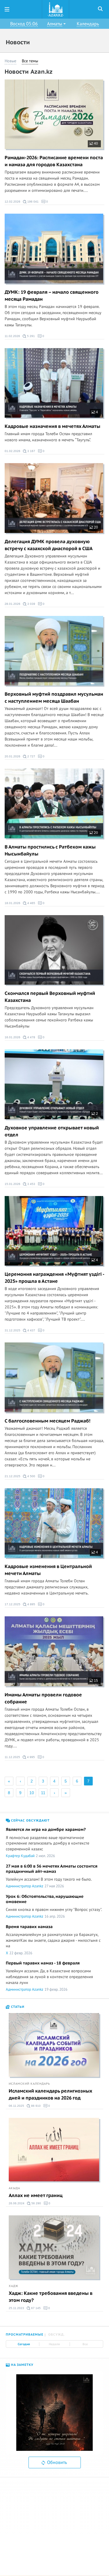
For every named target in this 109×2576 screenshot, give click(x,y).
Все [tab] (85, 2344)
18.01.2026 (12, 903)
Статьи (17, 2007)
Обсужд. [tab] (57, 2335)
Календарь (88, 24)
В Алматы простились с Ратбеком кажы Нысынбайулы (50, 851)
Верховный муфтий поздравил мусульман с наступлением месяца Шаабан (54, 698)
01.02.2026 (12, 451)
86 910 (35, 2106)
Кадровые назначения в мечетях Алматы (52, 426)
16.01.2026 (12, 1037)
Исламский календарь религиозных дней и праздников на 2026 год (50, 2095)
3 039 (31, 604)
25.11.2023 (16, 2308)
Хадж (14, 2286)
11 (43, 1793)
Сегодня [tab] (24, 2344)
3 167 (31, 451)
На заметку (22, 2365)
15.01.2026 (12, 1184)
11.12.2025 (12, 1757)
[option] (54, 2413)
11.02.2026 (12, 336)
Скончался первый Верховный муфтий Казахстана (50, 997)
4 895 (31, 1604)
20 (95, 527)
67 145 (35, 2308)
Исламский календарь (29, 2084)
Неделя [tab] (54, 2344)
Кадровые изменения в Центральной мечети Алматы (48, 1570)
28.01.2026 (12, 604)
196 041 (33, 202)
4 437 (31, 1330)
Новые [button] (10, 61)
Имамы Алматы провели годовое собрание (43, 1698)
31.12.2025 (12, 1330)
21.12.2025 (12, 1476)
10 (32, 1793)
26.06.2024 (17, 2203)
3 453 (31, 1184)
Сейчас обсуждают (30, 1821)
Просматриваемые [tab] (25, 2335)
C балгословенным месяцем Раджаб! (48, 1421)
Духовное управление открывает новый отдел (52, 1131)
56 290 (36, 2203)
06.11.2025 (16, 2106)
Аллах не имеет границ (36, 2196)
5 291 (31, 336)
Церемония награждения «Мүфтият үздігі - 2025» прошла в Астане (54, 1278)
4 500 (31, 1476)
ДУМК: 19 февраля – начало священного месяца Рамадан (52, 296)
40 (95, 143)
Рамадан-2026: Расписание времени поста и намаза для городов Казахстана (54, 161)
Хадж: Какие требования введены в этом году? (51, 2297)
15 (95, 1681)
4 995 (31, 1757)
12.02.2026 (12, 202)
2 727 (31, 756)
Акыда (14, 2188)
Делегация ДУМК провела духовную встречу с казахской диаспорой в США (49, 545)
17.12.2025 (12, 1604)
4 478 (31, 1037)
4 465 (31, 903)
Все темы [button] (30, 61)
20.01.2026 (12, 756)
